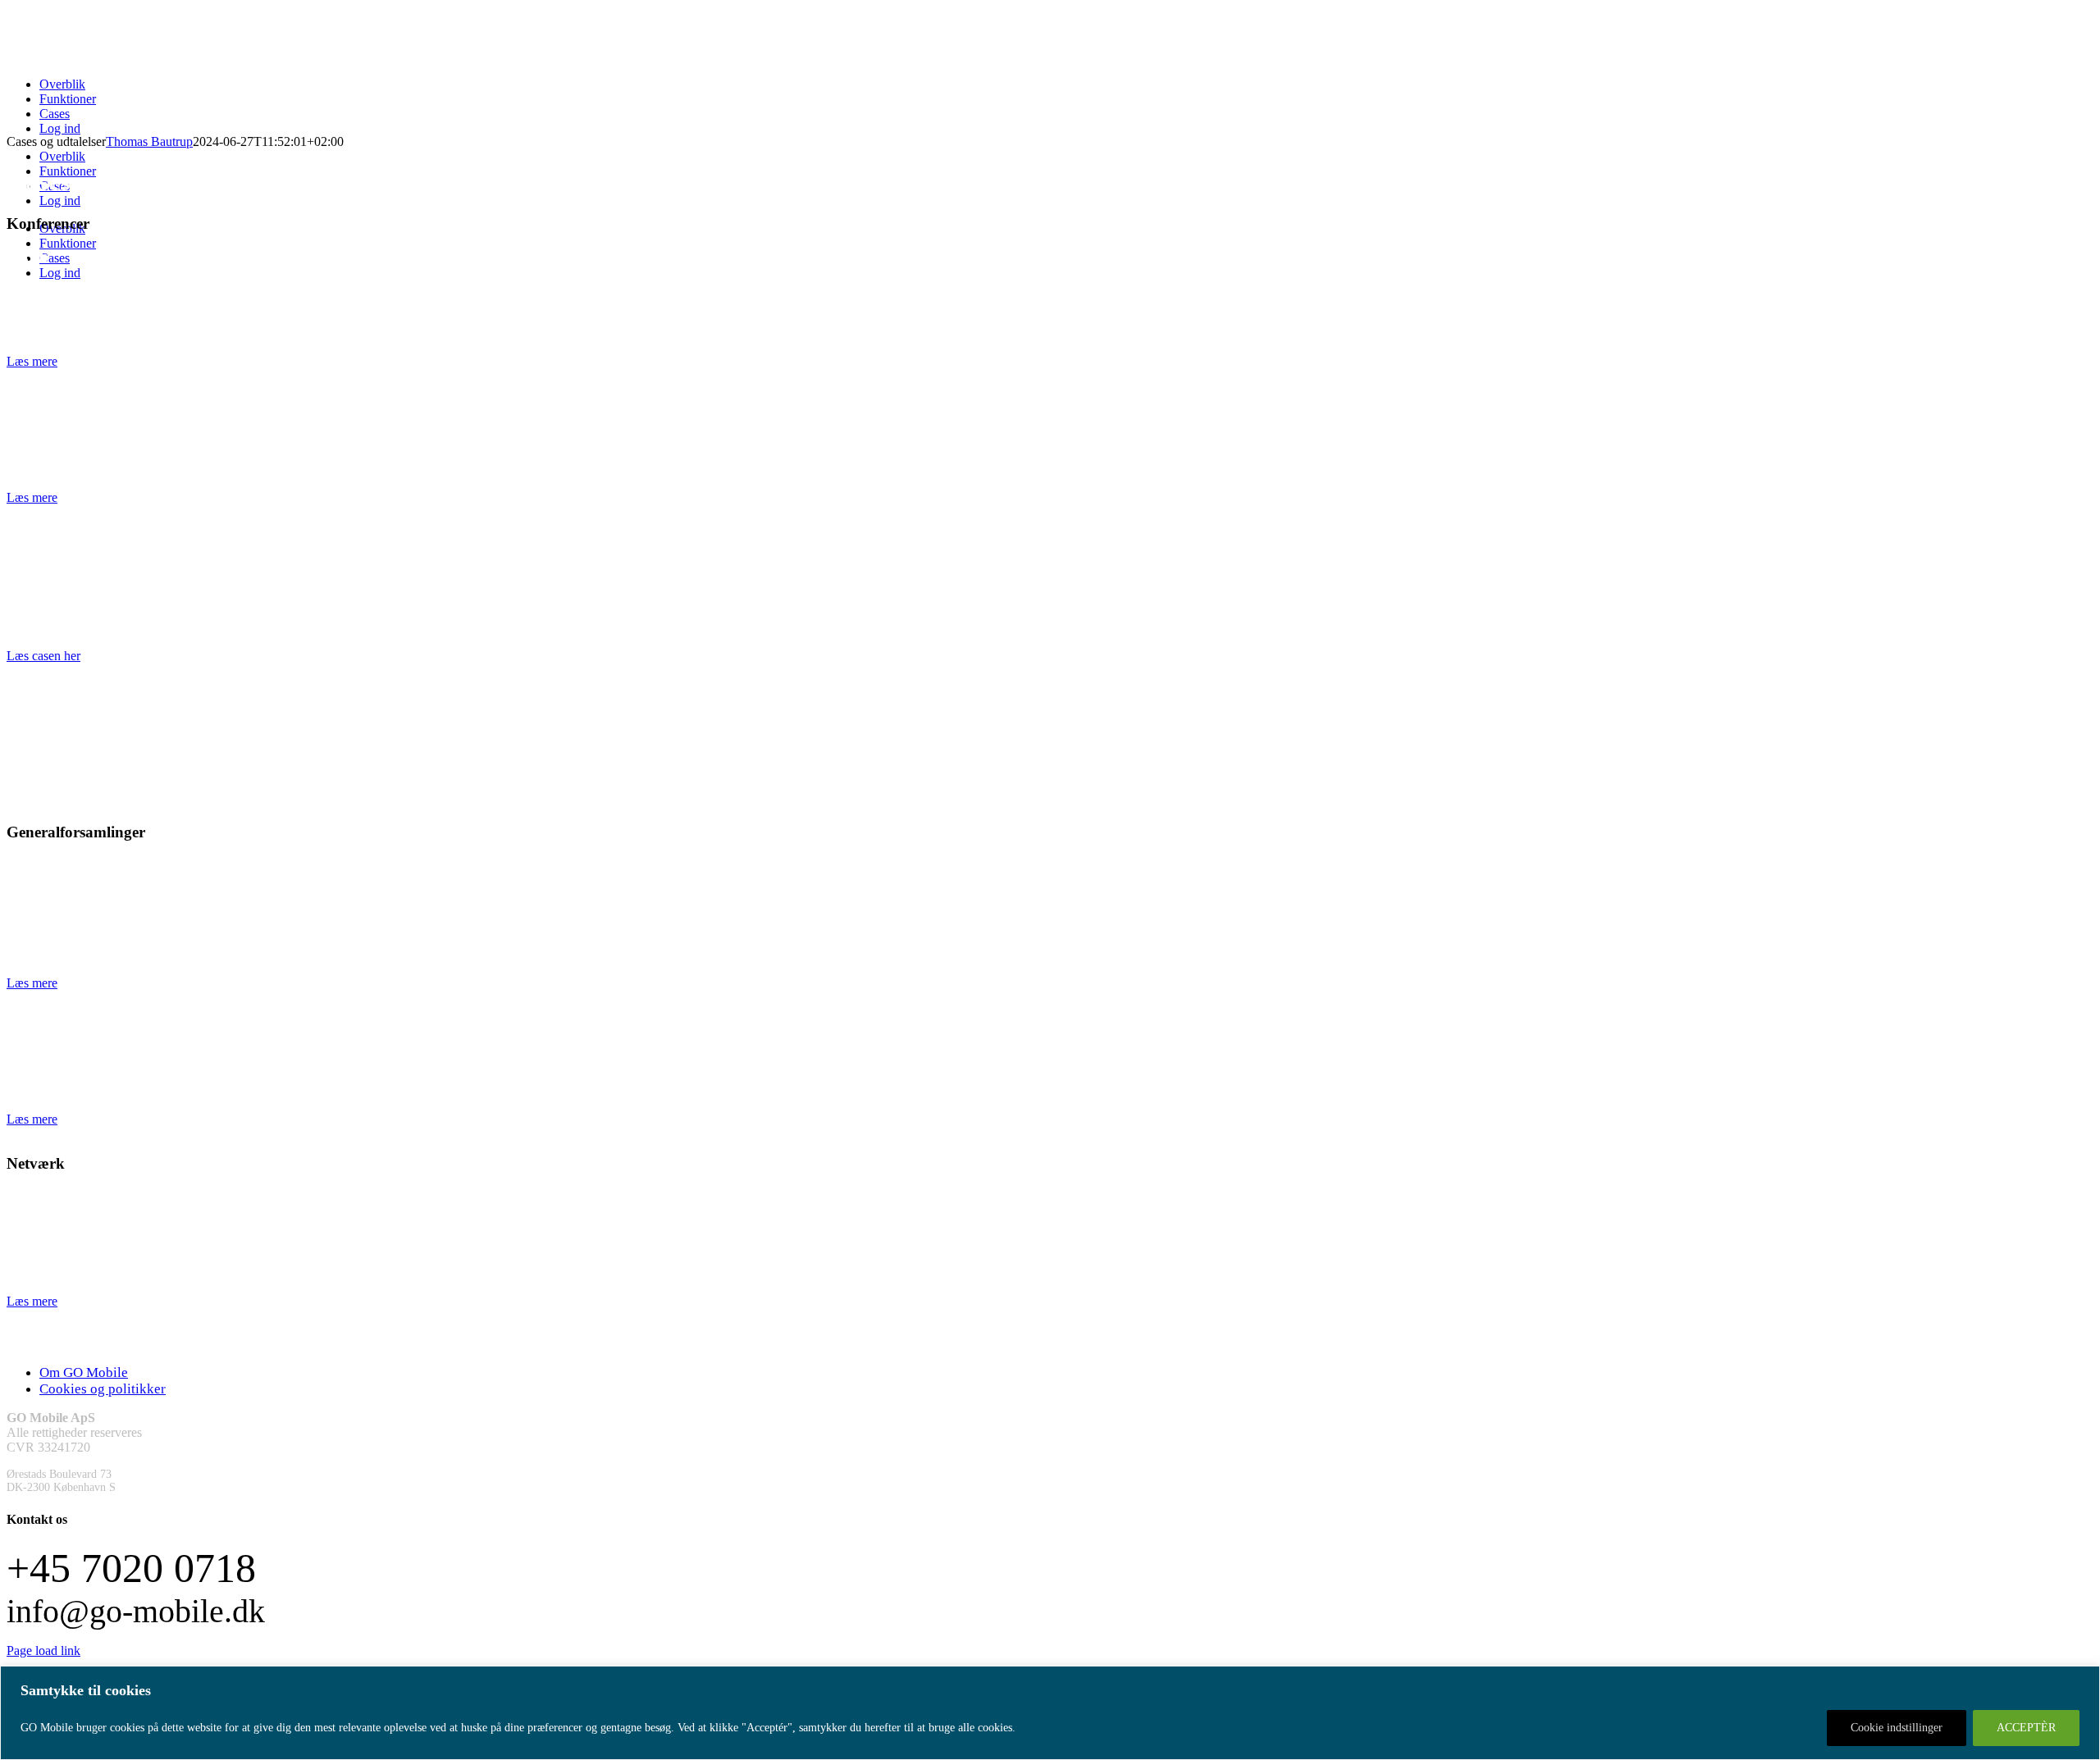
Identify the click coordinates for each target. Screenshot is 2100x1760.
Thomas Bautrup (149, 141)
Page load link (43, 1651)
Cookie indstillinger (1897, 1728)
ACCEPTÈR (2026, 1728)
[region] (1050, 1713)
